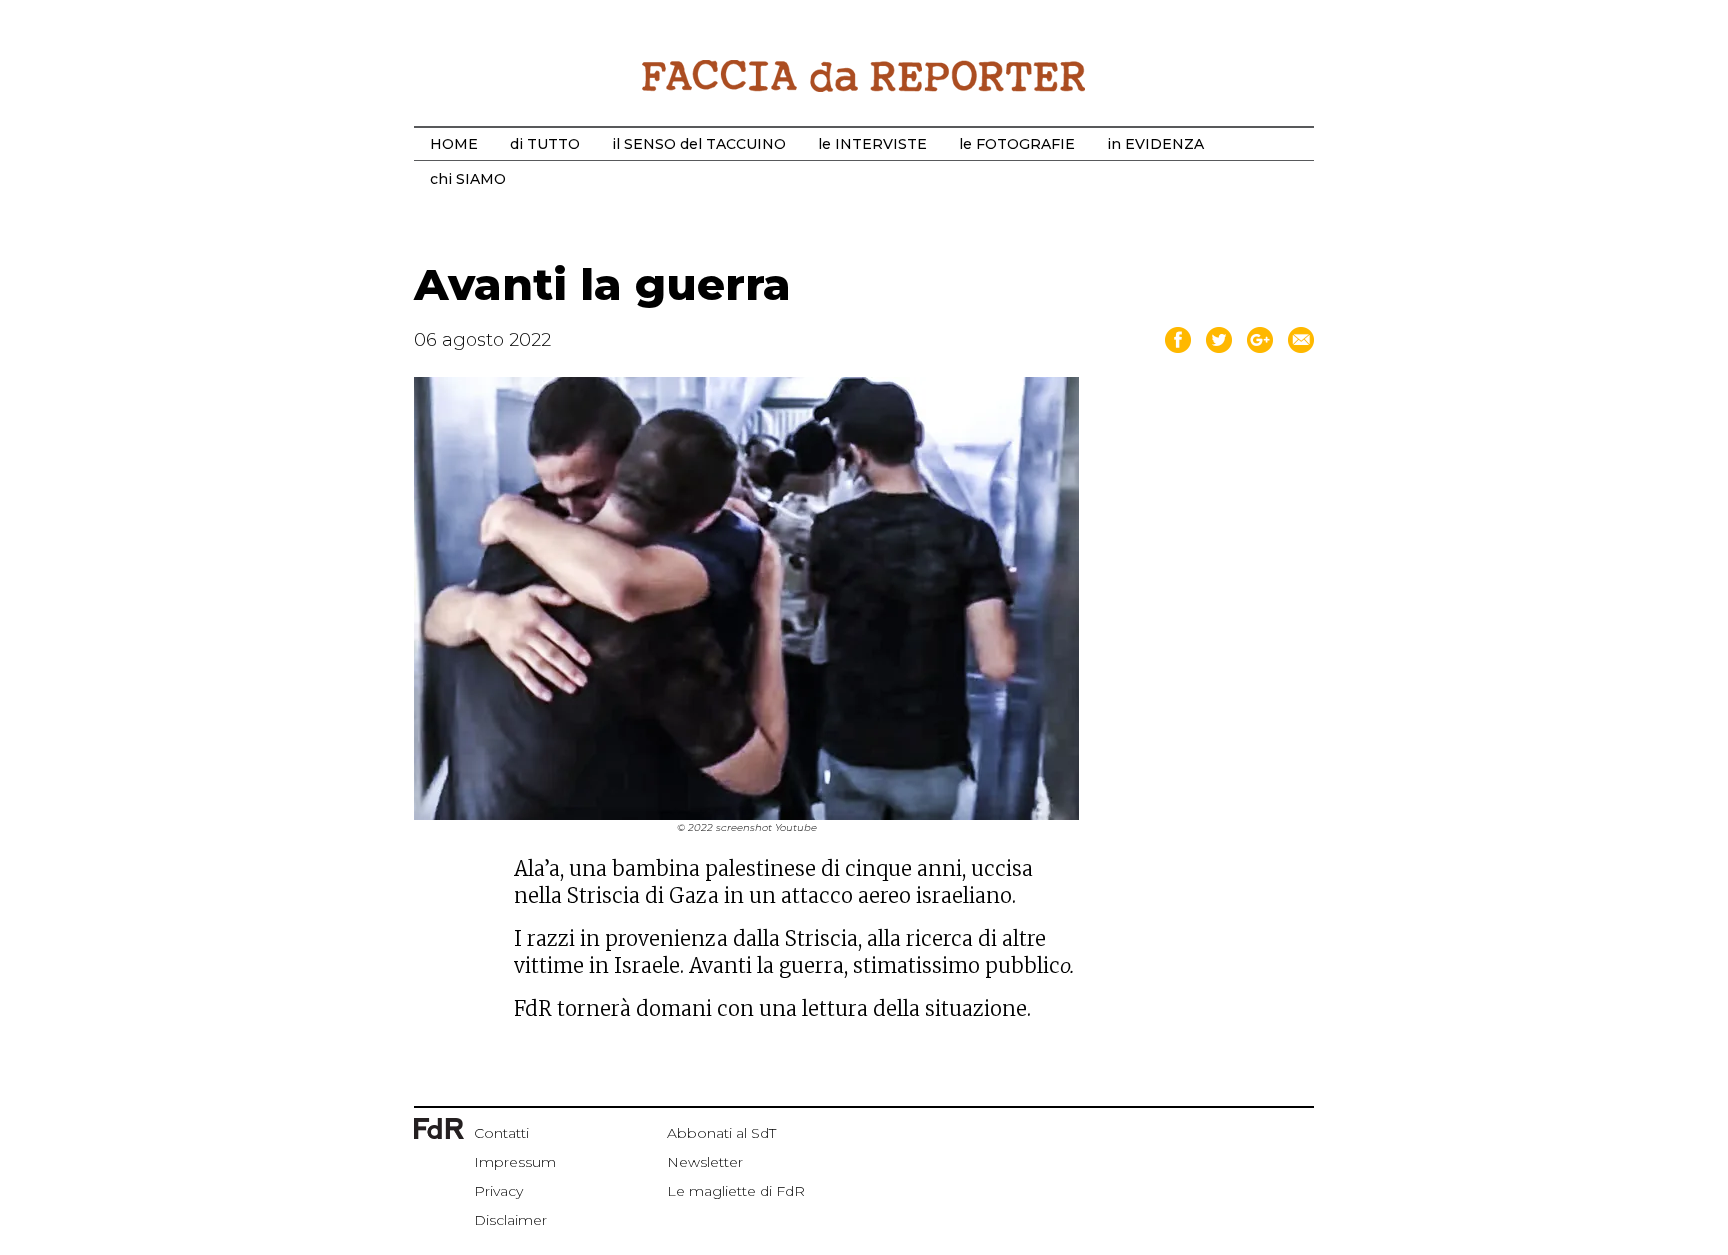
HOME (454, 144)
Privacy (498, 1191)
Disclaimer (510, 1220)
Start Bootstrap (864, 76)
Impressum (515, 1162)
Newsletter (705, 1162)
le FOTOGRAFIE (1017, 144)
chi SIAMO (468, 179)
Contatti (501, 1133)
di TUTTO (545, 144)
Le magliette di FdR (736, 1191)
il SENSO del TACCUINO (699, 144)
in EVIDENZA (1155, 144)
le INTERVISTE (872, 144)
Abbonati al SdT (721, 1133)
